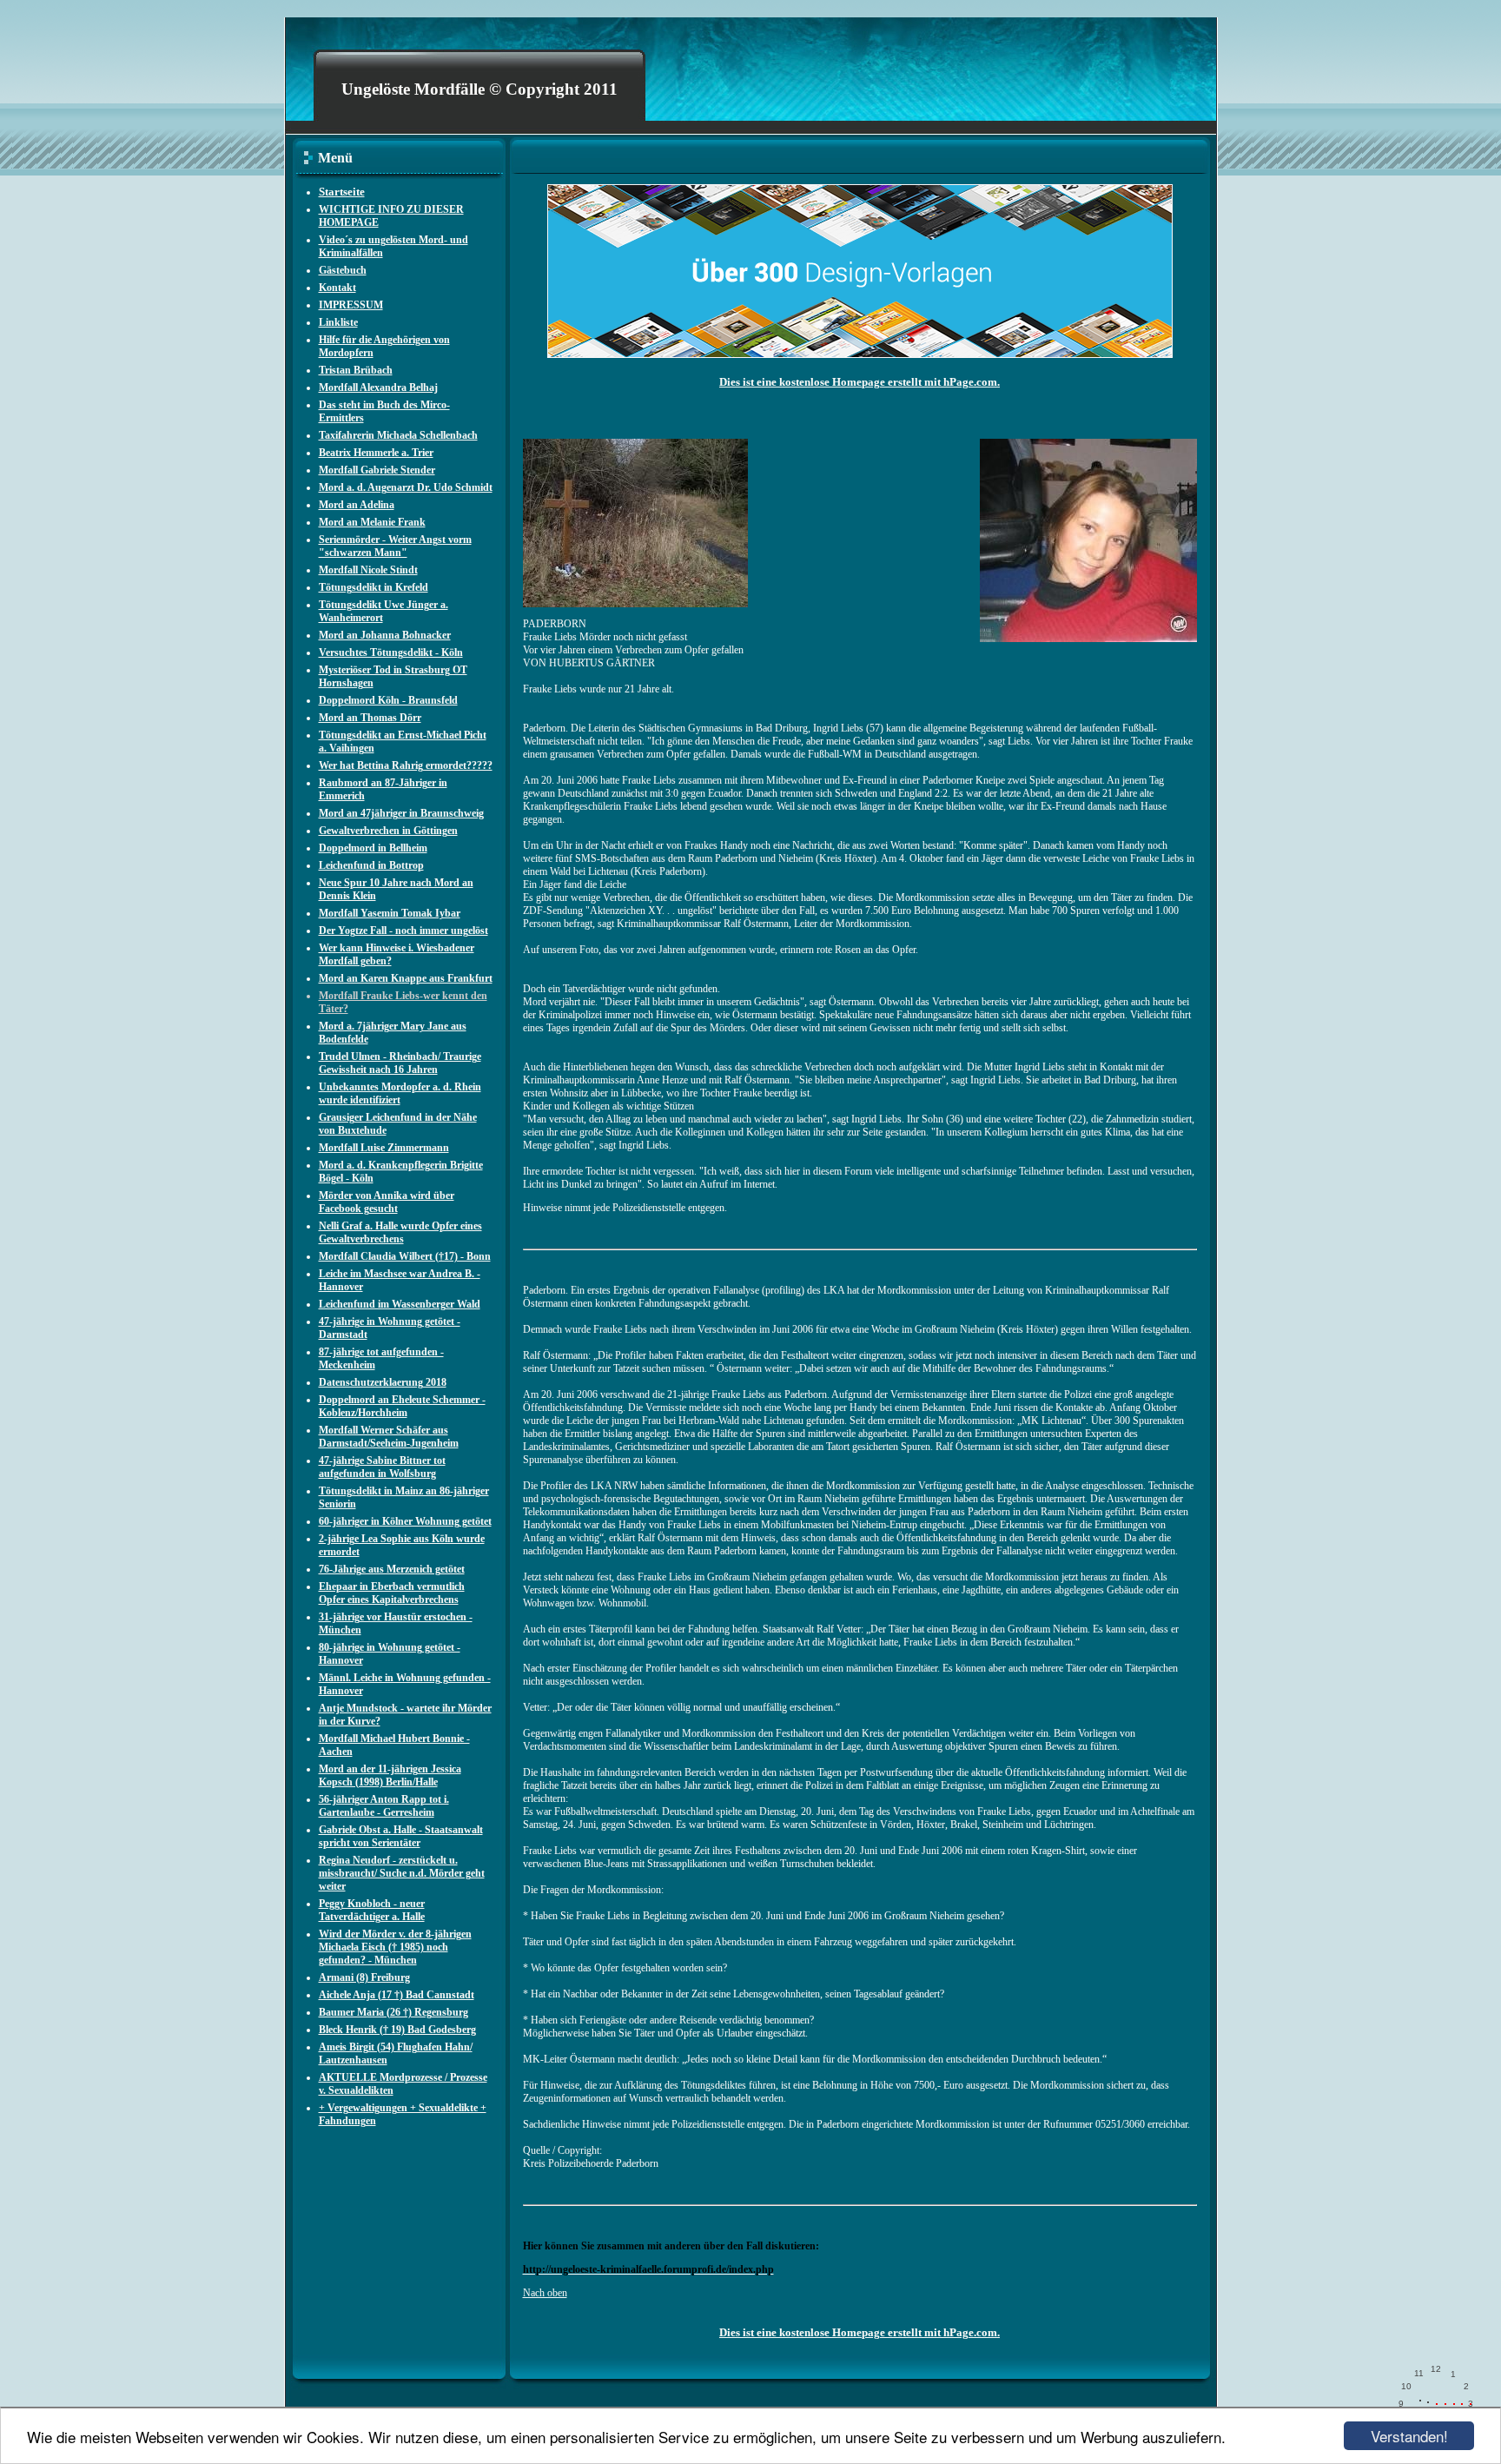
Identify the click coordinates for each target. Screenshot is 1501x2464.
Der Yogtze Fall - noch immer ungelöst (403, 931)
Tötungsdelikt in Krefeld (374, 587)
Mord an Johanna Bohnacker (385, 635)
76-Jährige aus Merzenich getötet (392, 1569)
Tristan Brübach (356, 370)
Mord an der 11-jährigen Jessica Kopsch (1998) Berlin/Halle (390, 1775)
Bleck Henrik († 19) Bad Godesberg (397, 2030)
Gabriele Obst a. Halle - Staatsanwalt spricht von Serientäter (401, 1836)
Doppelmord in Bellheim (373, 848)
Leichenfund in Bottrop (371, 865)
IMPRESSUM (351, 305)
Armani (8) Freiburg (364, 1977)
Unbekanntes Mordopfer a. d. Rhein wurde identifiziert (400, 1093)
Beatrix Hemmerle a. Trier (376, 453)
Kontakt (337, 288)
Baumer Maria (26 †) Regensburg (393, 2012)
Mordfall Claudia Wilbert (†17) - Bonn (405, 1256)
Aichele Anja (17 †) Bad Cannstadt (397, 1995)
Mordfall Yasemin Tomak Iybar (390, 913)
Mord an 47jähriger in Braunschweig (401, 813)
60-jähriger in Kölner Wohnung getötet (405, 1521)
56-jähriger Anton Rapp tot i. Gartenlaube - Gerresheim (384, 1806)
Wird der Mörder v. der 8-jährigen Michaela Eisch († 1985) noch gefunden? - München (395, 1947)
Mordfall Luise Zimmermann (384, 1148)
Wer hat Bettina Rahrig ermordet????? (406, 765)
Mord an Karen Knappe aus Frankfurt (406, 978)
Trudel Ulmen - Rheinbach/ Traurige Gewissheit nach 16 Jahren (400, 1063)
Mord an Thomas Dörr (370, 718)
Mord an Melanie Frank (372, 522)
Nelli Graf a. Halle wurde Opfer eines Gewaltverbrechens (400, 1232)
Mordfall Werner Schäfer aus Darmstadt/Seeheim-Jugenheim (389, 1437)
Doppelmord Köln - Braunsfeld (388, 700)
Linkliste (338, 322)
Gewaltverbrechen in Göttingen (388, 831)
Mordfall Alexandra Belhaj (378, 387)
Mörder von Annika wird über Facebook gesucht (387, 1202)
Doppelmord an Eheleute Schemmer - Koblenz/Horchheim (402, 1406)
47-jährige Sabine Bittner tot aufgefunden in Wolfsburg (382, 1467)
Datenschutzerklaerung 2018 (383, 1382)
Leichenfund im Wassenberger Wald (400, 1304)
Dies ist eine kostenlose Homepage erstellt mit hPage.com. (860, 382)
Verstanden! (1409, 2436)
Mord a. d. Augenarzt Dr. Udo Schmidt (406, 487)
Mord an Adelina (357, 505)
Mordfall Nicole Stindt (368, 570)
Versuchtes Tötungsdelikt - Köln (391, 652)
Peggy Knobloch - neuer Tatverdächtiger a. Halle (372, 1910)
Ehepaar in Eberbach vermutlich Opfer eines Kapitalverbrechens (392, 1593)
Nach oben (545, 2293)
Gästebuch (343, 270)
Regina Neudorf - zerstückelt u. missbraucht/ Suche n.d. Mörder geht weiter (402, 1873)
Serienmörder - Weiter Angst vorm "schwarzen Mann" (395, 546)
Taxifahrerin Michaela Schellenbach (398, 435)
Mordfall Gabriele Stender (377, 470)
